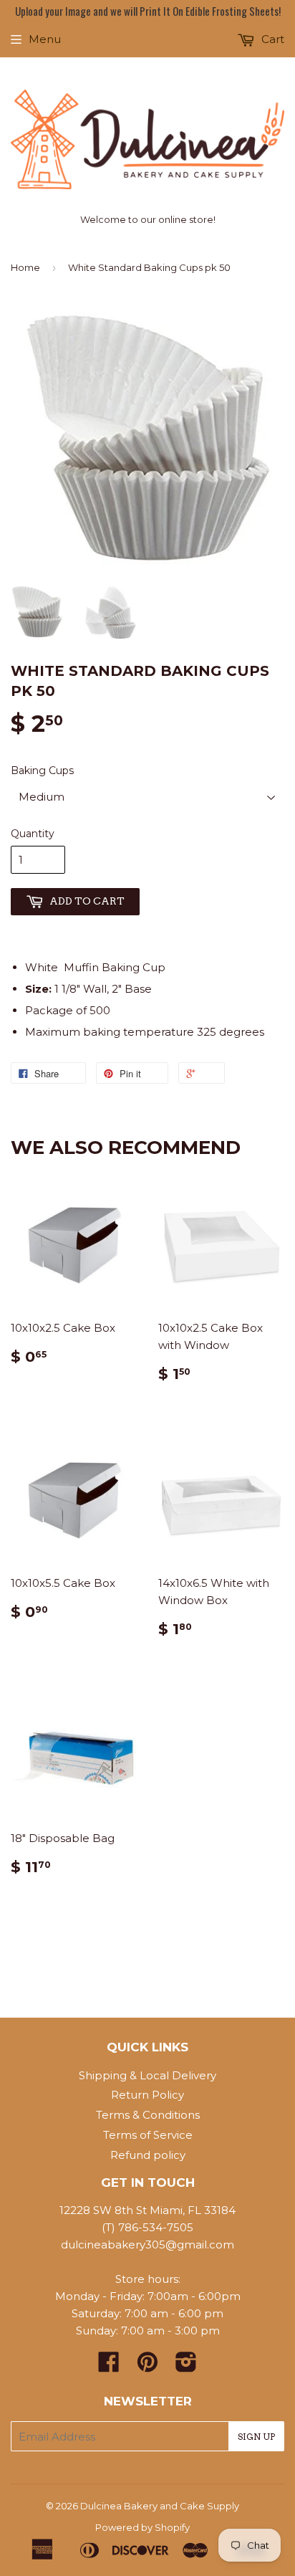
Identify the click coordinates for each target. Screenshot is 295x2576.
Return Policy (147, 2095)
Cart (271, 39)
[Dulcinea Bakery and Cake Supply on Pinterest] (147, 2366)
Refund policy (148, 2155)
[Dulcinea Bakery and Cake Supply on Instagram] (186, 2366)
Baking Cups (42, 771)
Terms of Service (148, 2135)
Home (25, 267)
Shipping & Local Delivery (147, 2075)
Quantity (33, 834)
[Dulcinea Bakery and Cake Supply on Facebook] (109, 2366)
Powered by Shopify (142, 2527)
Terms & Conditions (148, 2115)
